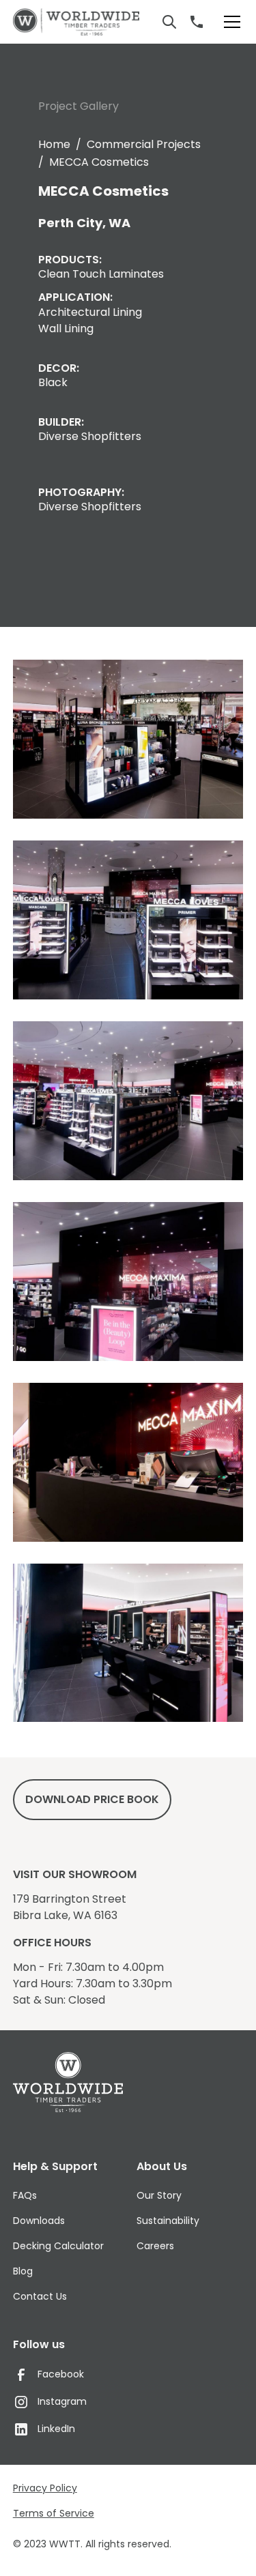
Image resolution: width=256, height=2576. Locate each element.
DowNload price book (92, 1799)
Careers (155, 2246)
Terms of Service (54, 2513)
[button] (229, 22)
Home (54, 144)
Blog (23, 2271)
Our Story (159, 2195)
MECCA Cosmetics (99, 162)
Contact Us (40, 2296)
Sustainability (168, 2221)
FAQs (25, 2195)
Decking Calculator (58, 2246)
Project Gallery (79, 106)
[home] (76, 22)
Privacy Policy (45, 2488)
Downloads (39, 2221)
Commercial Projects (144, 144)
